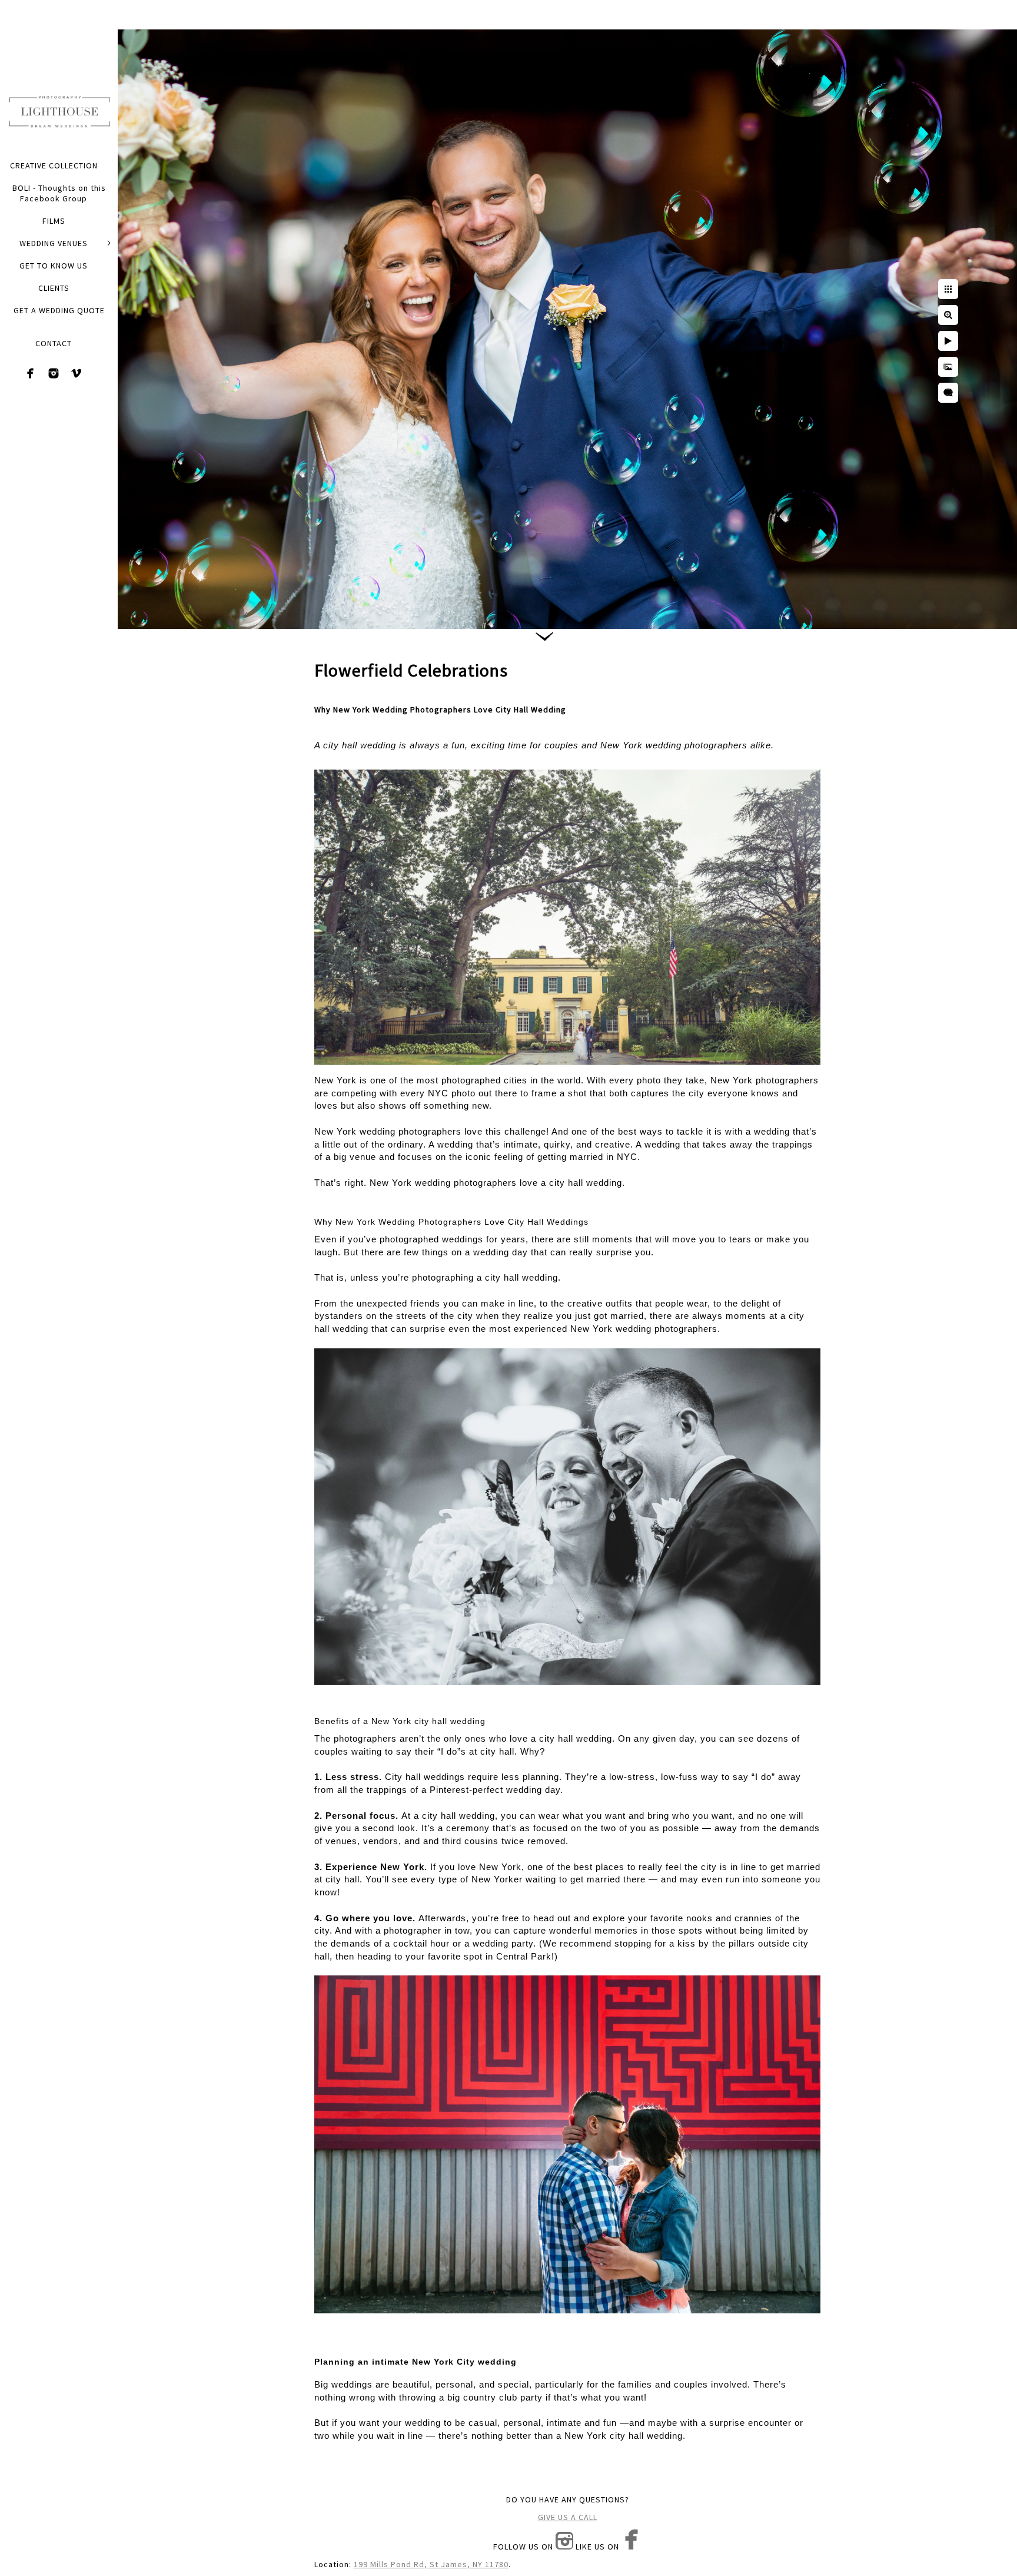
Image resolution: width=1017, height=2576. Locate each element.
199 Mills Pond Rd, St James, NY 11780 (431, 2564)
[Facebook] (31, 373)
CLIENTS (54, 288)
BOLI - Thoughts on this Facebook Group (59, 193)
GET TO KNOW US (54, 266)
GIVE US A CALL (568, 2517)
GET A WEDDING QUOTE (59, 310)
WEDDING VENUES (54, 243)
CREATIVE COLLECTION (54, 165)
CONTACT (54, 343)
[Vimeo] (77, 373)
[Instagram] (54, 373)
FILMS (54, 221)
